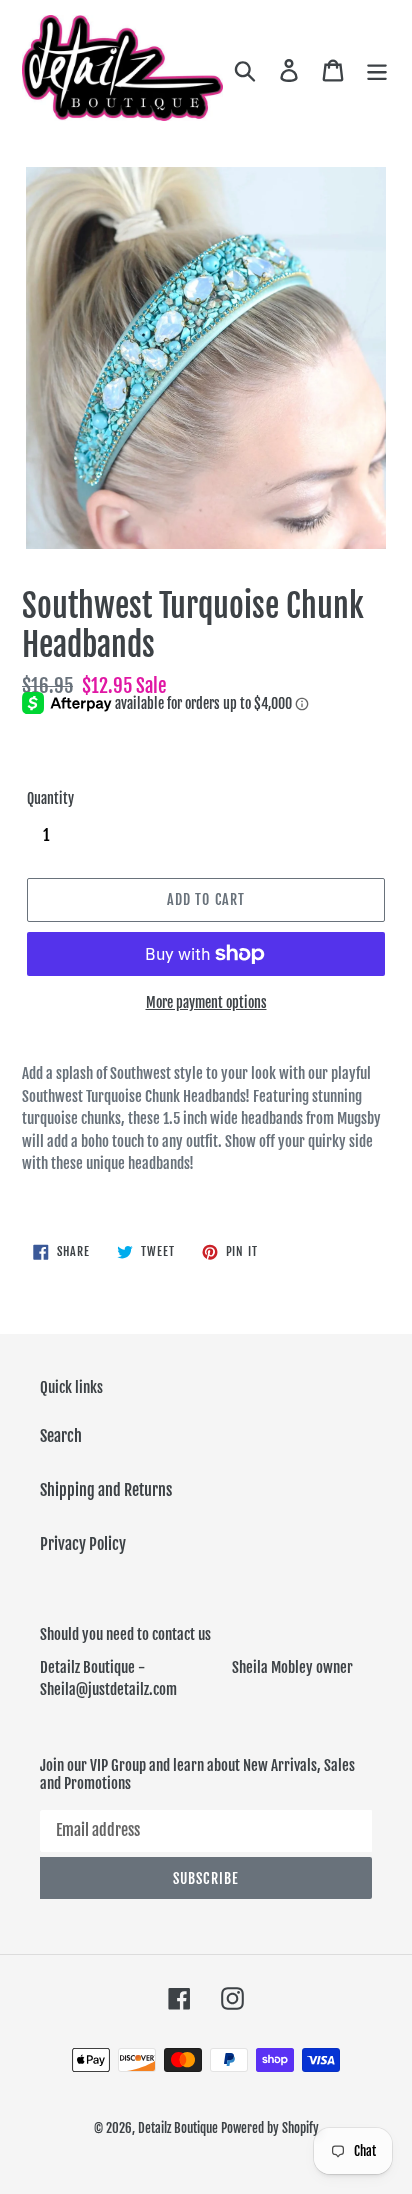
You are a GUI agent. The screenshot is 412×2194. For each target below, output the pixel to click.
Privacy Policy (83, 1544)
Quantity (50, 798)
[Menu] (377, 70)
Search (61, 1436)
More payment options (206, 1002)
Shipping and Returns (106, 1490)
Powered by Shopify (270, 2128)
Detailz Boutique (178, 2128)
